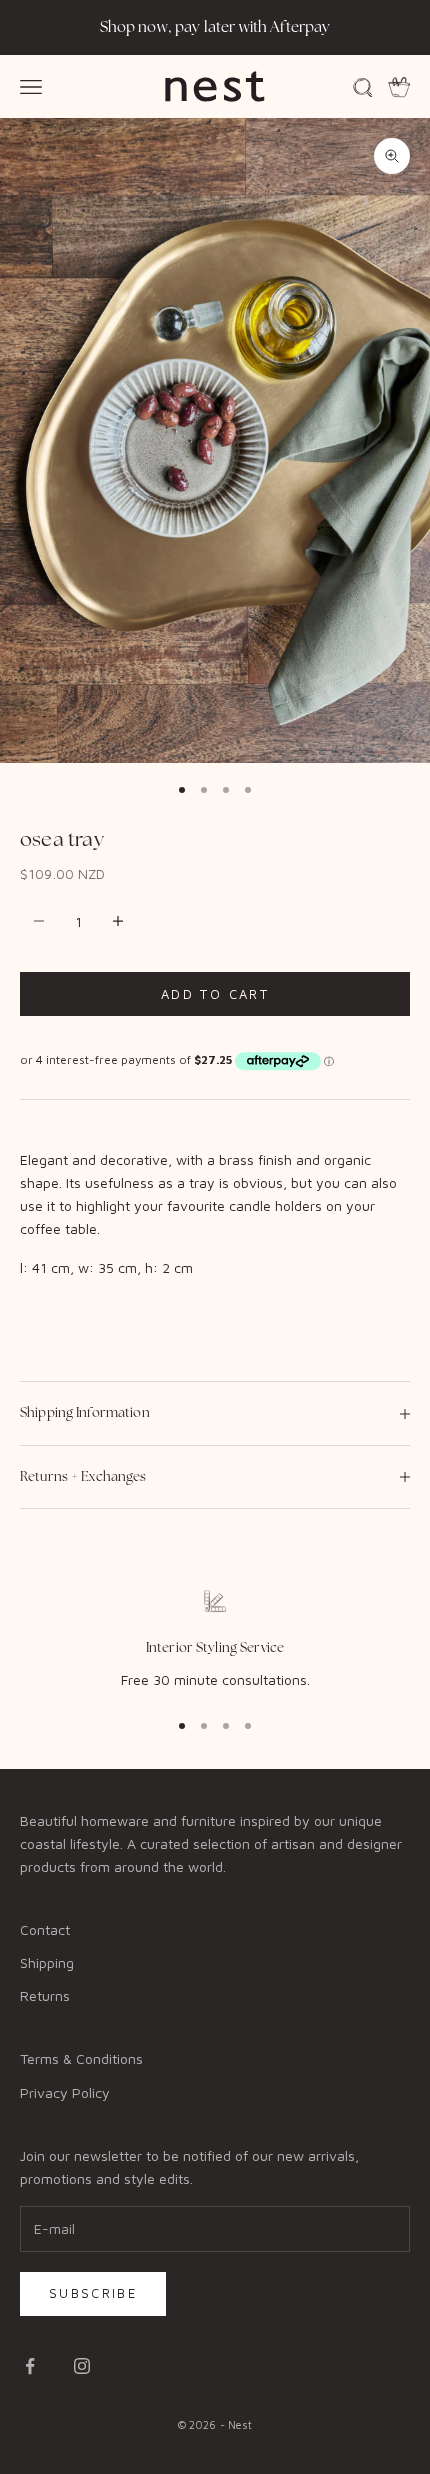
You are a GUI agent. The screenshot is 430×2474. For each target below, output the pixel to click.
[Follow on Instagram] (82, 2366)
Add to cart (215, 994)
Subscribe (93, 2293)
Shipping (47, 1962)
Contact (45, 1929)
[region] (215, 1640)
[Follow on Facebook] (30, 2366)
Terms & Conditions (81, 2058)
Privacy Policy (65, 2092)
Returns (45, 1995)
